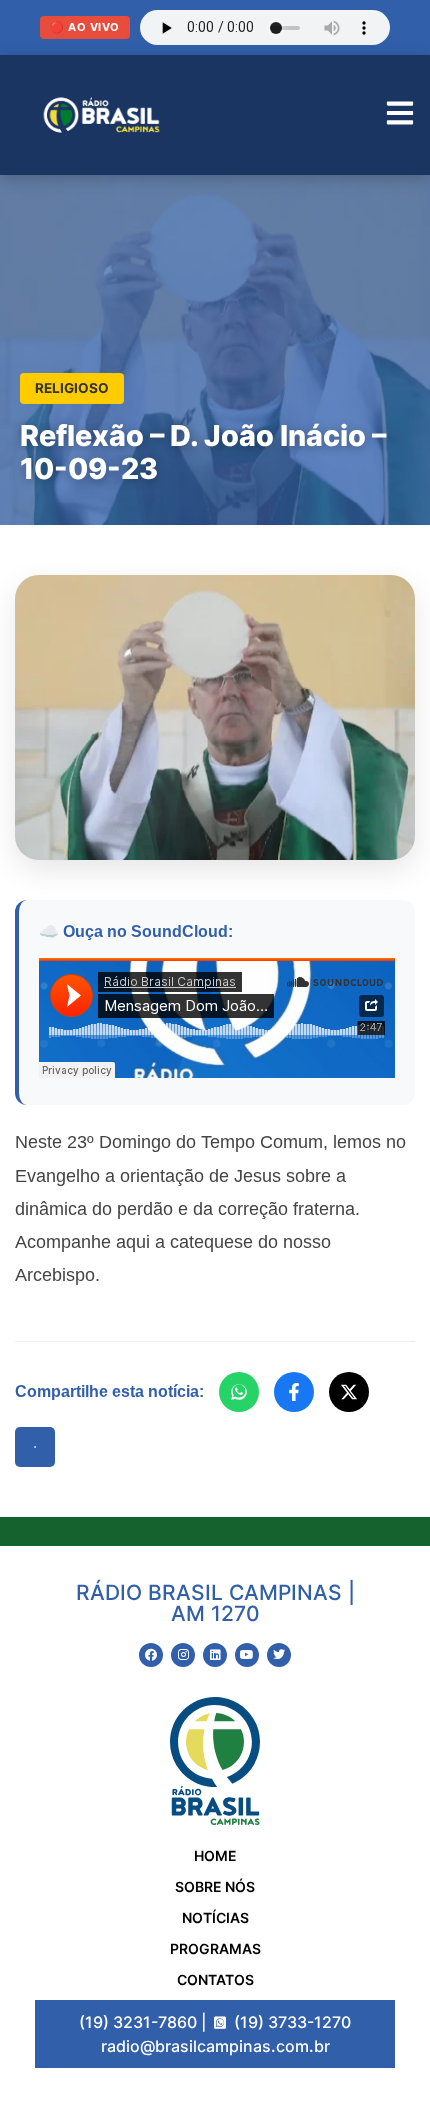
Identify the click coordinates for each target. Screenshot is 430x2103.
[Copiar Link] (35, 1447)
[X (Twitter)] (349, 1392)
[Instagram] (183, 1655)
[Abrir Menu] (400, 115)
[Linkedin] (215, 1655)
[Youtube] (247, 1655)
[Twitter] (279, 1655)
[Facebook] (294, 1392)
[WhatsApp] (239, 1392)
